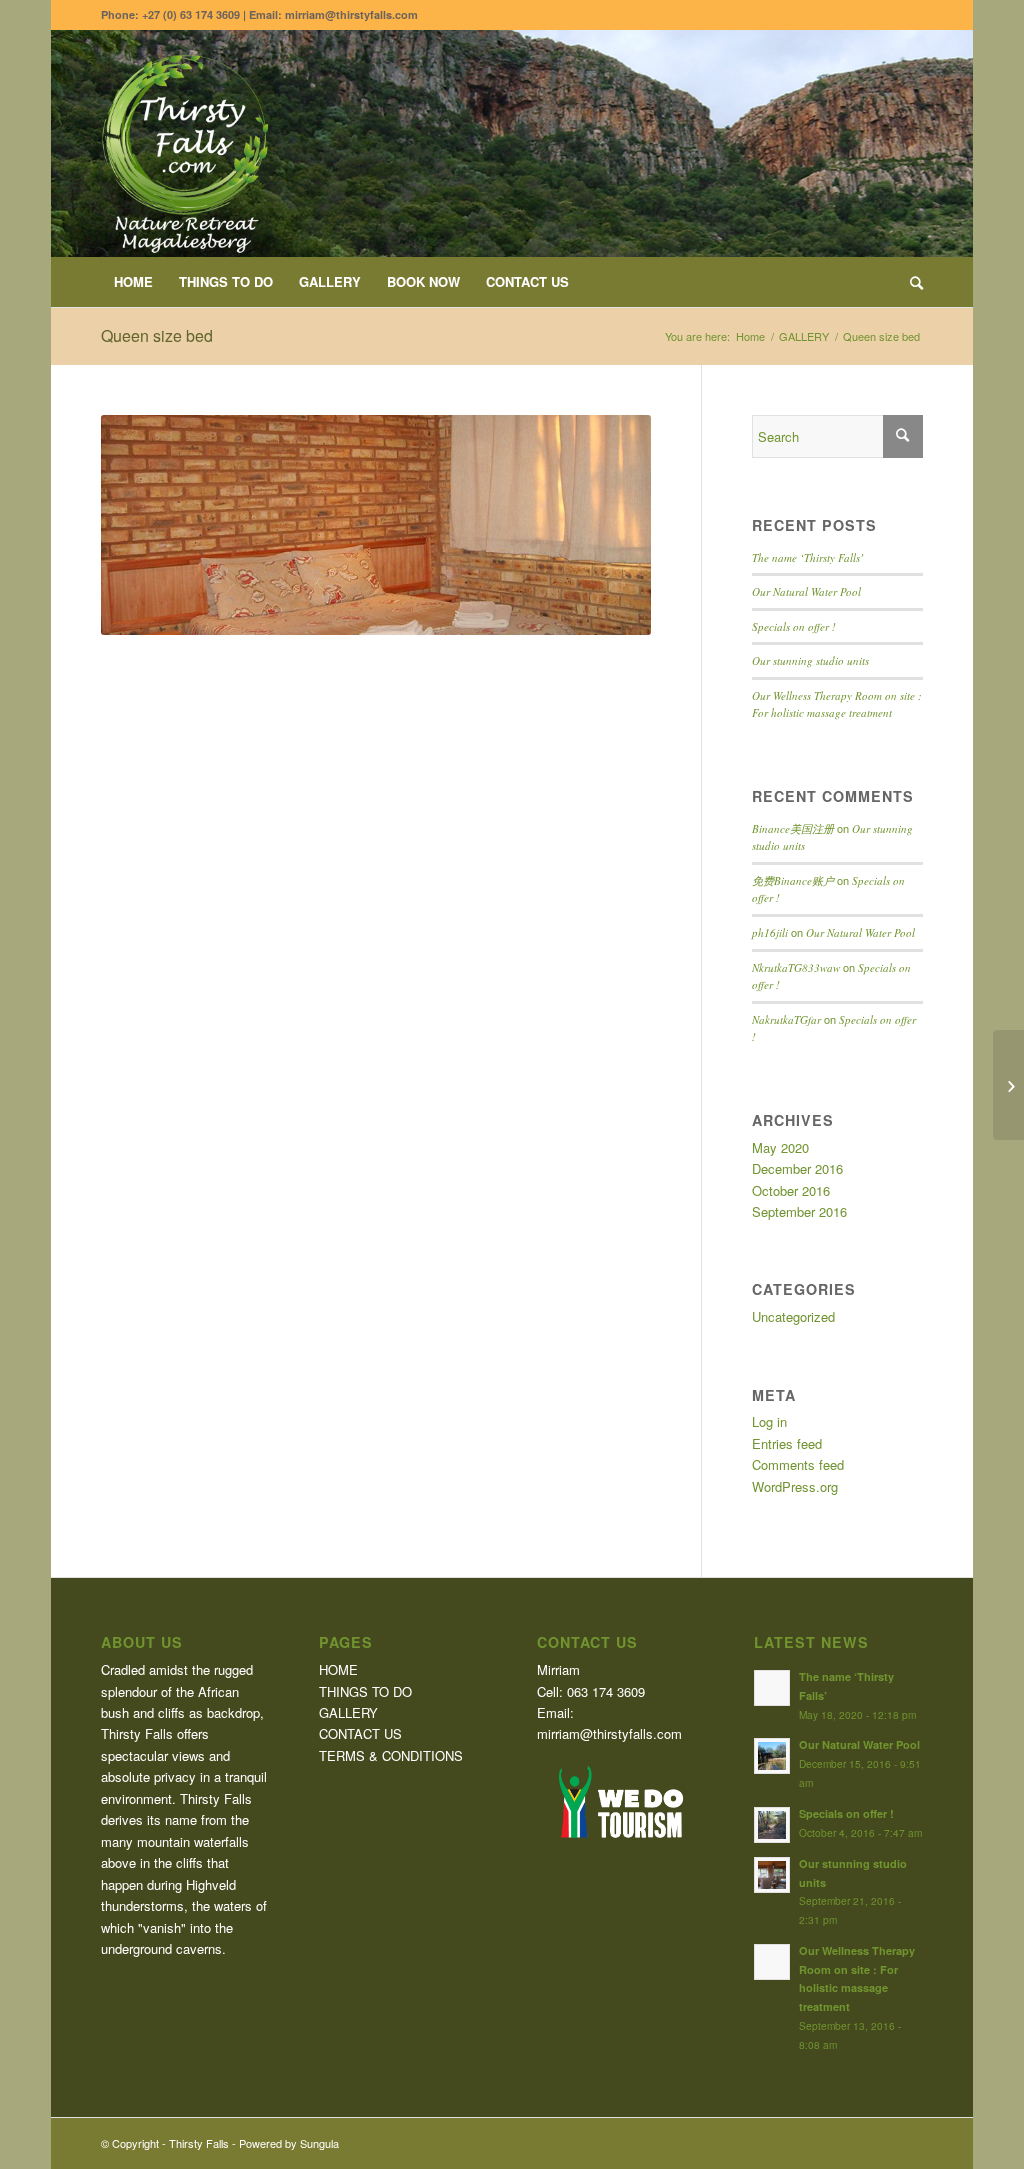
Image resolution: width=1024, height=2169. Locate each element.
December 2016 (797, 1168)
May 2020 (780, 1147)
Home (750, 336)
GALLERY (804, 336)
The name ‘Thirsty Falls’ (808, 557)
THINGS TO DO (365, 1691)
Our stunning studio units (810, 660)
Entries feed (787, 1443)
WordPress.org (795, 1486)
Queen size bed (157, 335)
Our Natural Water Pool (806, 591)
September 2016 (799, 1211)
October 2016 (791, 1190)
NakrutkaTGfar (786, 1019)
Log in (769, 1421)
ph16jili (770, 932)
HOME (338, 1669)
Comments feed (798, 1464)
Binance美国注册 (793, 828)
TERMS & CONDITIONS (391, 1755)
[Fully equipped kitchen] (1008, 1085)
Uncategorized (793, 1316)
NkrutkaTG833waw (796, 967)
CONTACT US (360, 1733)
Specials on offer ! (794, 626)
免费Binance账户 (793, 880)
